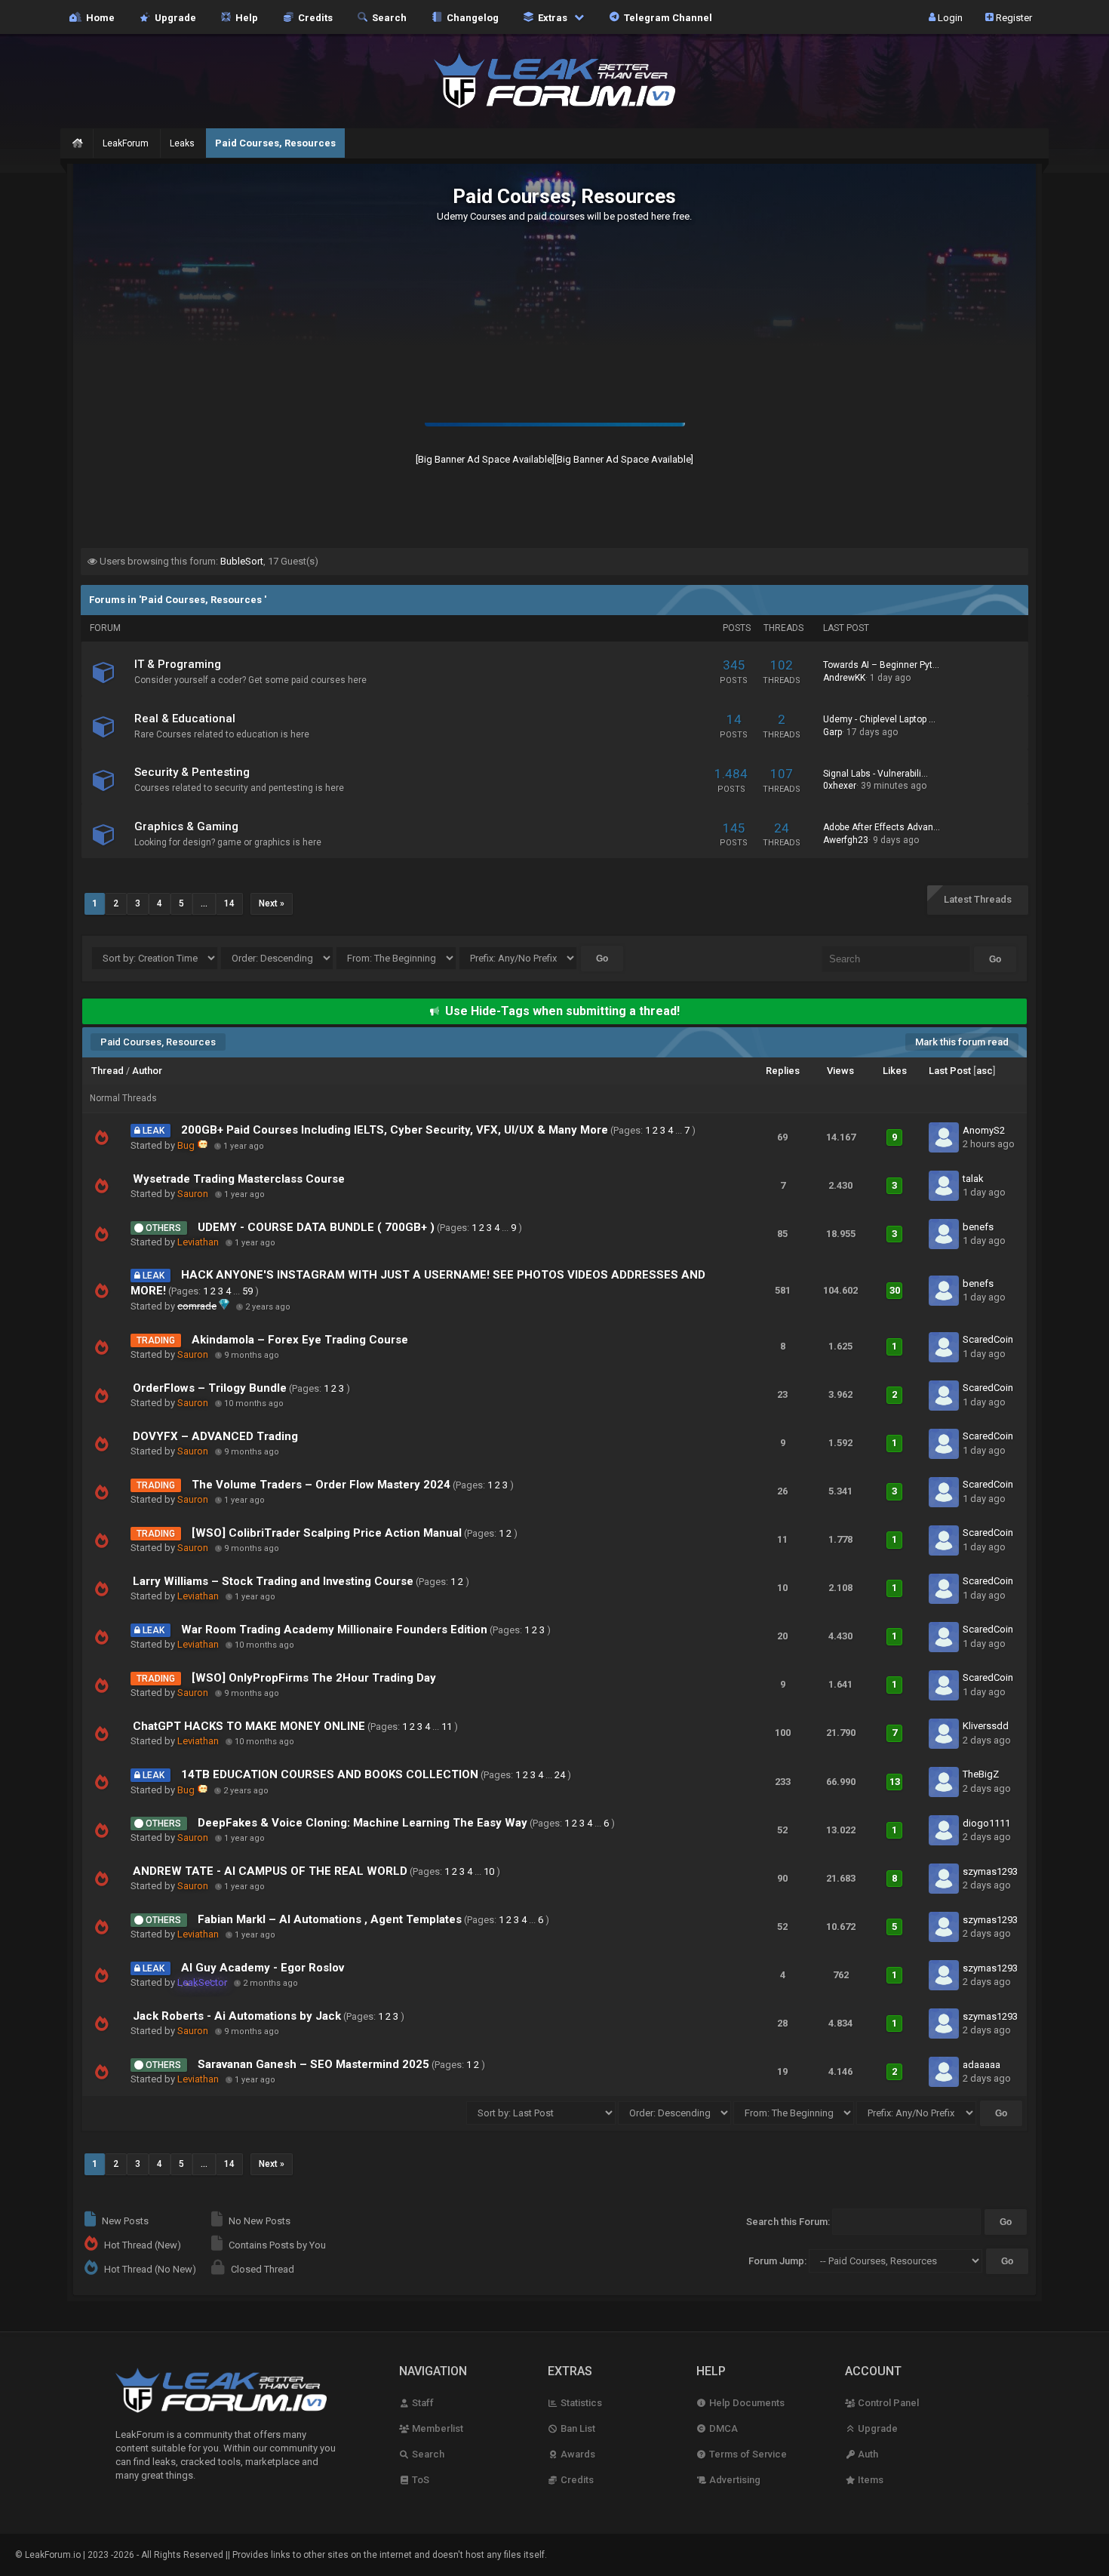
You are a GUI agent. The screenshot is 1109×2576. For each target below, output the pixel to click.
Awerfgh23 (846, 840)
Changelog (470, 17)
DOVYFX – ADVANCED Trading (215, 1436)
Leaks (182, 143)
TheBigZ (981, 1774)
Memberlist (436, 2428)
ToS (419, 2480)
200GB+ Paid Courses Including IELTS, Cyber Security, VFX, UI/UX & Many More (395, 1130)
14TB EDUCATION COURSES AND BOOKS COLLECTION (330, 1774)
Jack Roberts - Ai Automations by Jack (237, 2016)
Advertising (734, 2480)
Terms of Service (747, 2454)
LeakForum (126, 143)
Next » (272, 903)
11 (447, 1727)
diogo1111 (986, 1823)
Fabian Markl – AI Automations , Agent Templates (330, 1919)
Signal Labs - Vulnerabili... (876, 774)
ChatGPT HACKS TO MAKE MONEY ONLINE (249, 1726)
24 (560, 1775)
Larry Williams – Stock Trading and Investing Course (273, 1581)
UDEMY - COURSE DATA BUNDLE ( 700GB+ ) (316, 1227)
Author (147, 1071)
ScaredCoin (988, 1339)
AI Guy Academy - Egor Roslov (263, 1968)
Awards (577, 2454)
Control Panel (887, 2403)
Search (387, 17)
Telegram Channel (666, 17)
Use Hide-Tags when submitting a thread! (562, 1011)
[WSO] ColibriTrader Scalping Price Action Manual (327, 1533)
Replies (783, 1071)
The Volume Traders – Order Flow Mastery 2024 (321, 1485)
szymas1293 (990, 1871)
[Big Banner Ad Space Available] (485, 459)
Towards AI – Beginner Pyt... (881, 665)
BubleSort (242, 561)
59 (247, 1291)
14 (229, 903)
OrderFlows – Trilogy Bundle (210, 1388)
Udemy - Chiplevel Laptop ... (879, 719)
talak (973, 1179)
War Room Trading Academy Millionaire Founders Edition (334, 1630)
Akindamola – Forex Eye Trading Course (300, 1340)
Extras (551, 17)
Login (949, 17)
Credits (313, 17)
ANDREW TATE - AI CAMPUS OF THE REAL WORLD (270, 1871)
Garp (833, 732)
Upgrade (877, 2428)
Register (1013, 17)
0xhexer (840, 786)
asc (985, 1071)
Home (98, 17)
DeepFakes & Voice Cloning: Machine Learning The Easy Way (362, 1823)
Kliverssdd (986, 1726)
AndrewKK (844, 678)
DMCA (722, 2428)
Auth (867, 2454)
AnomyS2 (984, 1130)
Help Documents (746, 2403)
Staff (422, 2403)
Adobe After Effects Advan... (882, 827)
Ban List (577, 2428)
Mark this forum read (962, 1042)
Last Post (950, 1071)
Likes (895, 1071)
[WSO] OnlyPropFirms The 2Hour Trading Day (314, 1678)
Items (869, 2480)
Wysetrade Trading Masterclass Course (239, 1179)
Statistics (580, 2403)
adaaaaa (982, 2065)
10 (489, 1871)
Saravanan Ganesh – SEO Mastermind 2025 (313, 2064)
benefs (978, 1227)
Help (244, 17)
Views (840, 1071)
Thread (108, 1071)
